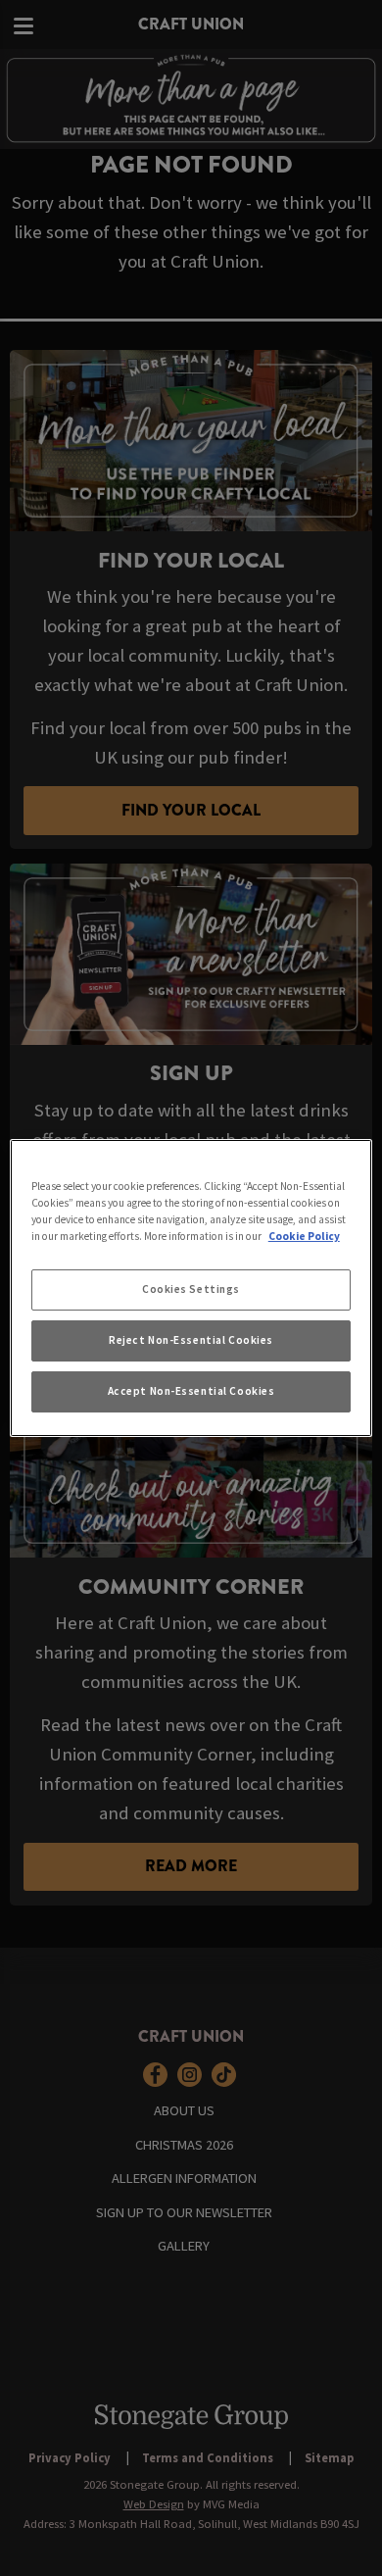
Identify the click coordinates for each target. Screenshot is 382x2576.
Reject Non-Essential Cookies (191, 1340)
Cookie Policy (304, 1236)
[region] (191, 1288)
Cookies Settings (191, 1289)
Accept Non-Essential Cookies (191, 1391)
